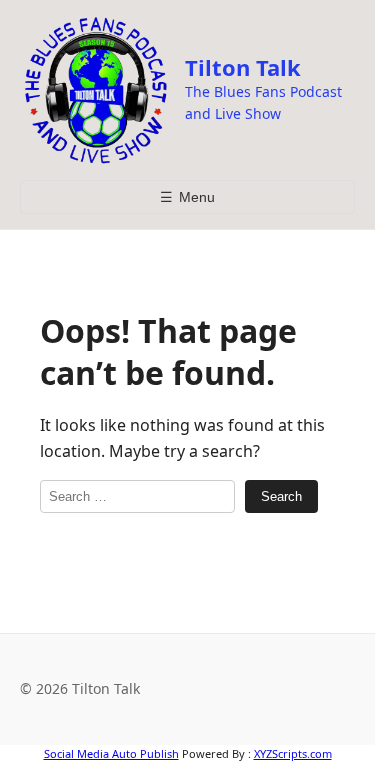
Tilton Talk (243, 67)
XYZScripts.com (293, 753)
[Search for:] (137, 496)
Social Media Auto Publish (111, 753)
